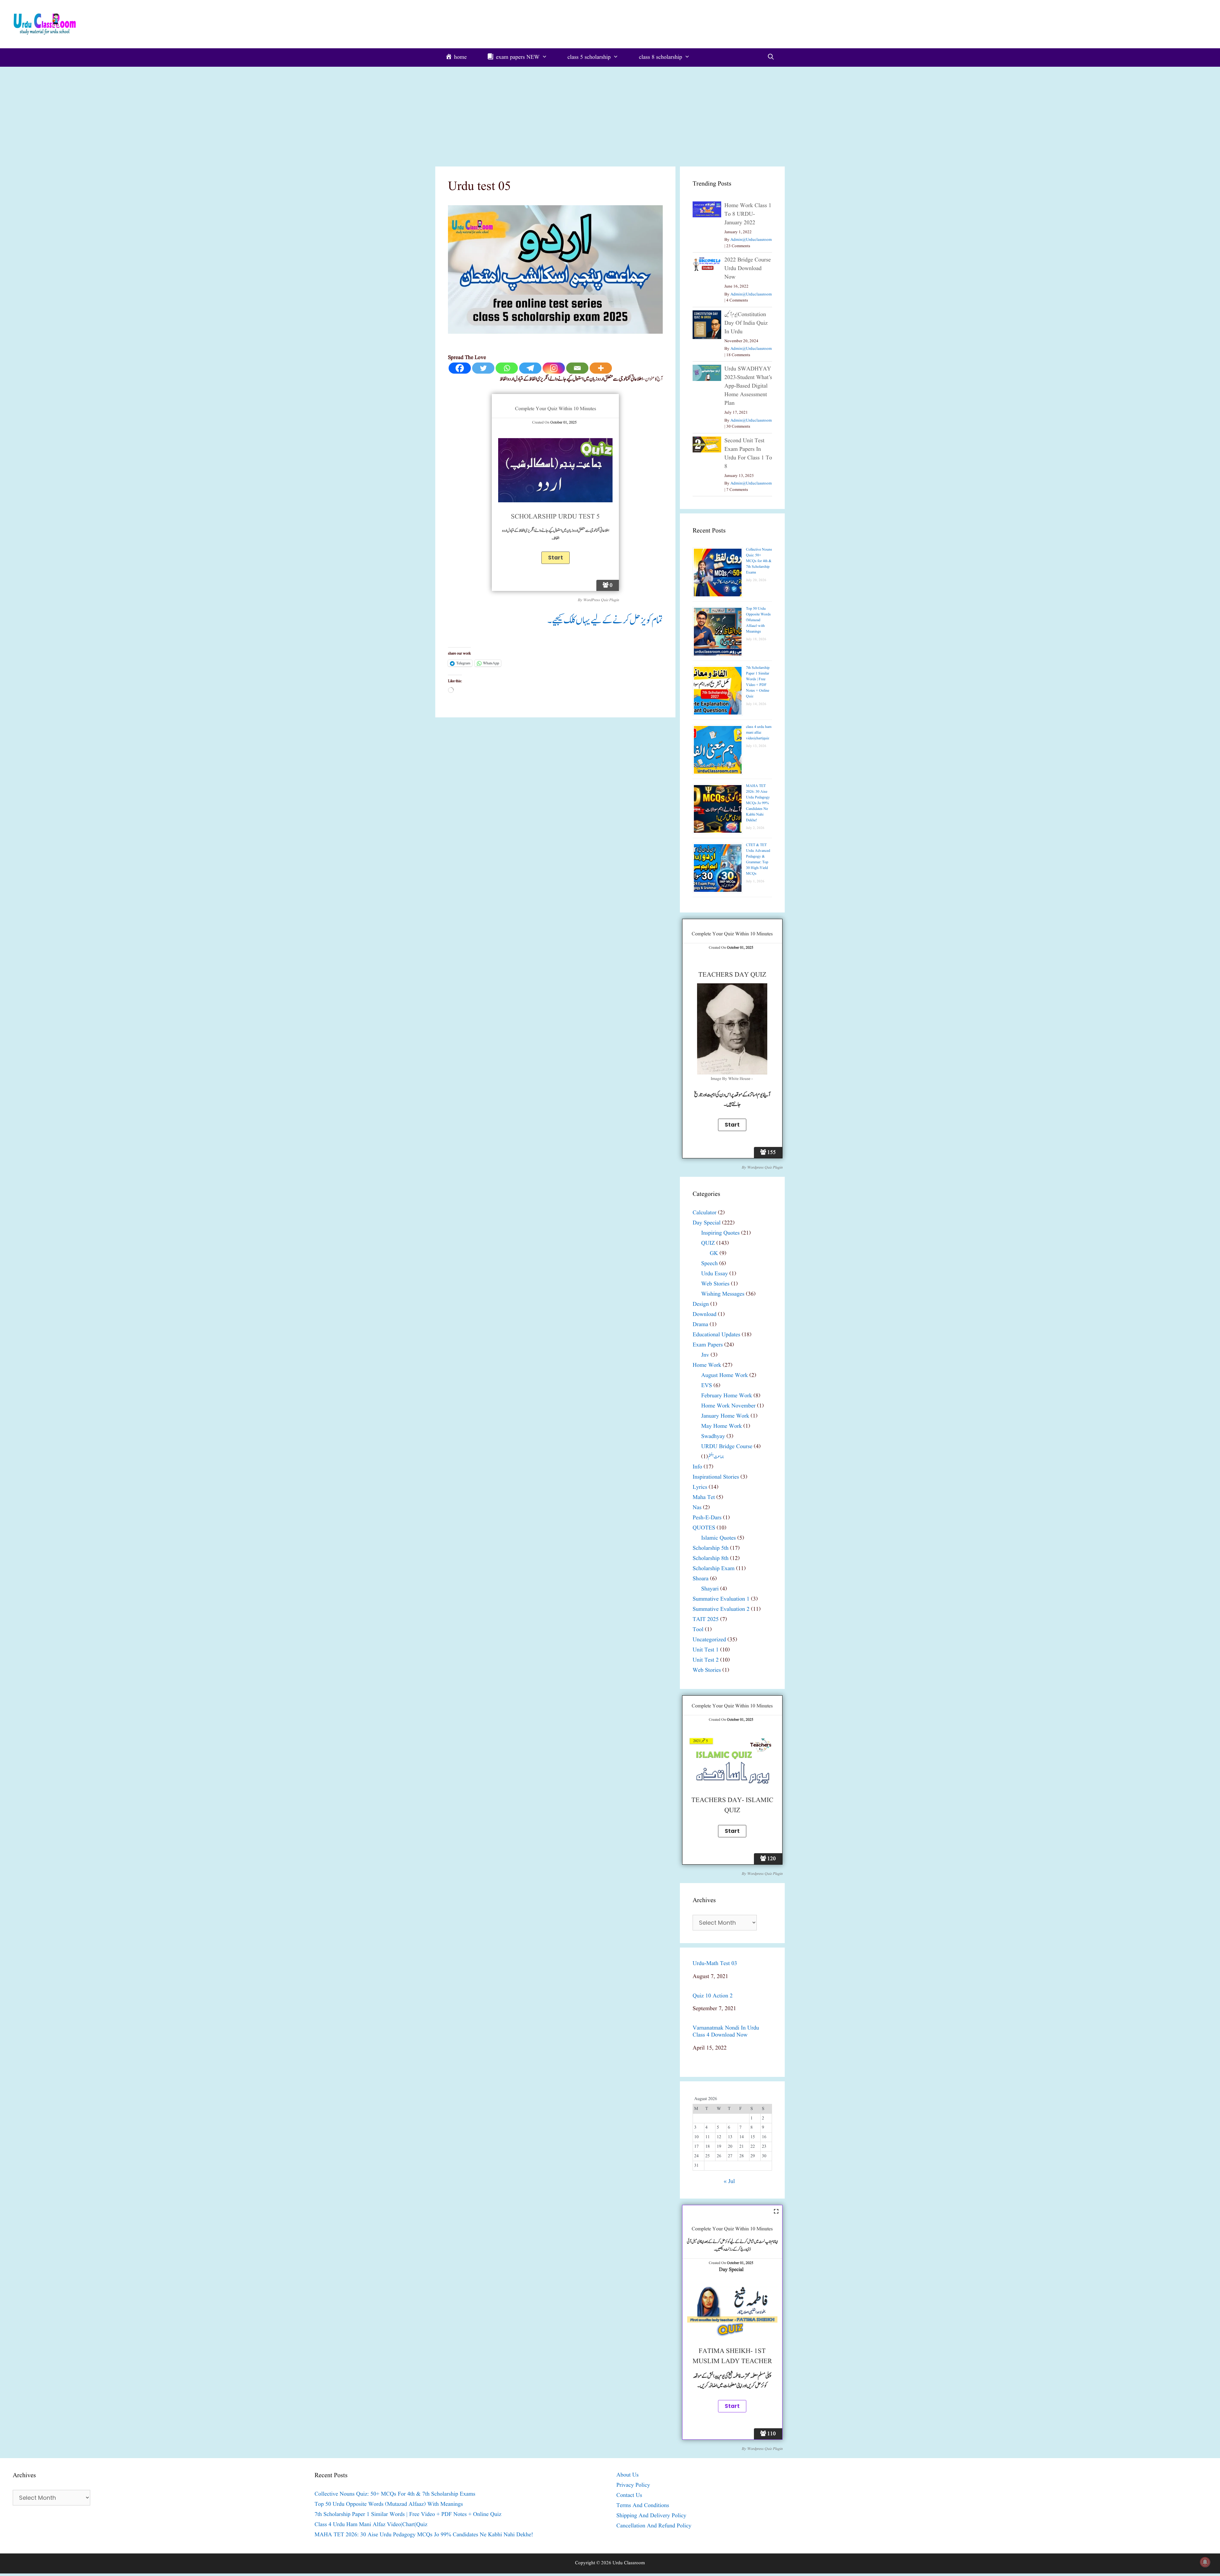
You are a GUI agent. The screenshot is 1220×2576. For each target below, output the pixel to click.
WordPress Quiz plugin (601, 600)
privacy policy (633, 2485)
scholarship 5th (711, 1548)
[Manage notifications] (1205, 2562)
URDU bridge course (727, 1447)
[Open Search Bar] (771, 58)
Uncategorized (709, 1640)
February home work (727, 1396)
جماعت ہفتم (716, 1457)
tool (698, 1630)
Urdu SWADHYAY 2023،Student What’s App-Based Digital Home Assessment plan (748, 386)
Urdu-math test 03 (715, 1964)
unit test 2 (706, 1660)
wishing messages (723, 1294)
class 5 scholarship (589, 57)
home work (707, 1365)
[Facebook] (460, 368)
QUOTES (704, 1528)
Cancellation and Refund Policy (654, 2526)
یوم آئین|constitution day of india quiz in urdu (746, 323)
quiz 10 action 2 (713, 1996)
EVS (707, 1386)
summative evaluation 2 (721, 1609)
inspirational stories (716, 1477)
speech (709, 1264)
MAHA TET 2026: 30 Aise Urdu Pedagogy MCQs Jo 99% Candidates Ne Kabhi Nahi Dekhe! (758, 803)
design (701, 1304)
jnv (705, 1355)
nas (697, 1508)
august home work (725, 1376)
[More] (601, 368)
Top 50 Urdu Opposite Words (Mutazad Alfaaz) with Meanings (758, 620)
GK (714, 1254)
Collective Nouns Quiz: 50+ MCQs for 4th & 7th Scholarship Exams (759, 561)
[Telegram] (530, 368)
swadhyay (713, 1437)
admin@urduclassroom (751, 240)
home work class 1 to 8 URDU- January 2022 (748, 214)
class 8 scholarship (661, 57)
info (697, 1467)
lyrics (700, 1487)
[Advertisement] (610, 114)
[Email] (577, 368)
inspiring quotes (720, 1233)
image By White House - (732, 1079)
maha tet (704, 1498)
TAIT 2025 (706, 1620)
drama (700, 1325)
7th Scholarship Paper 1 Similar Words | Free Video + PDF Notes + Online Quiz (758, 682)
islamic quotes (718, 1538)
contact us (629, 2495)
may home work (722, 1426)
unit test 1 (706, 1650)
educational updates (716, 1335)
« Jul (729, 2182)
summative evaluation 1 (721, 1599)
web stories (715, 1284)
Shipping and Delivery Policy (651, 2516)
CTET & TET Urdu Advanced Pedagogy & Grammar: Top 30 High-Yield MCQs (758, 859)
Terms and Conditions (643, 2506)
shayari (710, 1589)
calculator (705, 1213)
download (705, 1315)
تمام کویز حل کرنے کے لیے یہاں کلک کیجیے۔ (605, 620)
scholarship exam (714, 1569)
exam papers (708, 1345)
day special (707, 1223)
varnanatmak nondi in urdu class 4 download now (726, 2032)
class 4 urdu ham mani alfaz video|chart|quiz (759, 732)
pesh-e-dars (707, 1518)
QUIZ (708, 1243)
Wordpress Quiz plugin (765, 1167)
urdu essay (715, 1274)
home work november (728, 1406)
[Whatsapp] (507, 368)
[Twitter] (483, 368)
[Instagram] (554, 368)
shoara (701, 1579)
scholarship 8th (711, 1559)
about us (627, 2475)
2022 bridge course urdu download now (748, 269)
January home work (725, 1416)
